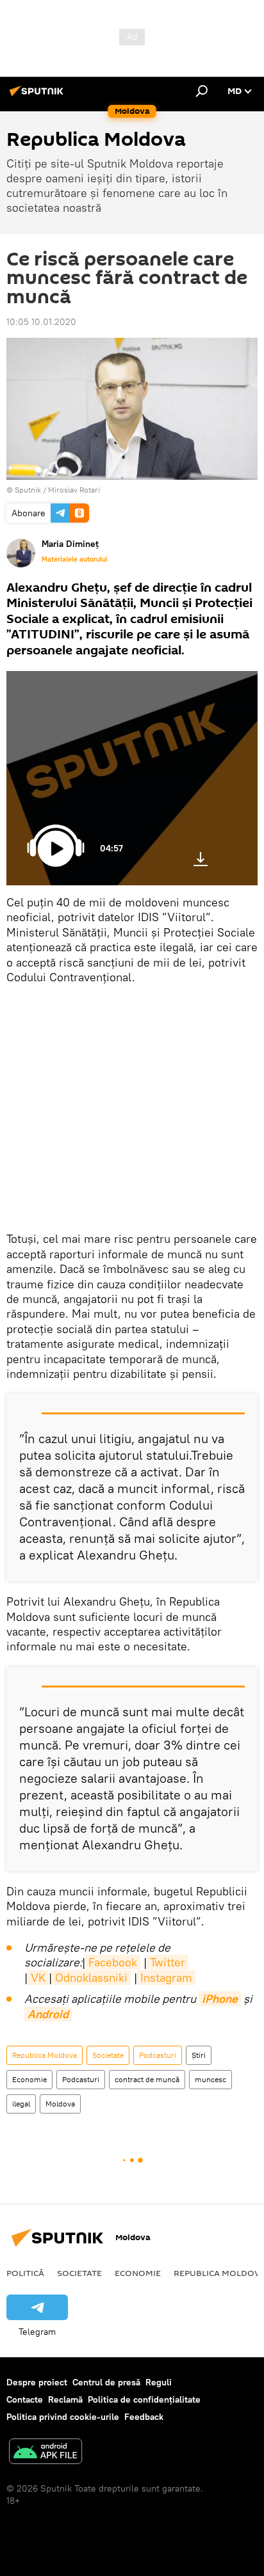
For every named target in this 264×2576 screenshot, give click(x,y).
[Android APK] (45, 2453)
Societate (108, 2055)
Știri (199, 2055)
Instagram (166, 1978)
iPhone (220, 1999)
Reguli (159, 2382)
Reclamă (65, 2399)
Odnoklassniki (91, 1978)
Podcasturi (158, 2055)
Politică (25, 2273)
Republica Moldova (45, 2055)
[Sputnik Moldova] (38, 96)
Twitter (168, 1962)
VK (38, 1978)
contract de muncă (147, 2079)
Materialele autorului (75, 559)
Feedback (144, 2417)
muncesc (210, 2079)
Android (48, 2014)
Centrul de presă (106, 2382)
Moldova (60, 2104)
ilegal (21, 2104)
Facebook (113, 1962)
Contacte (25, 2399)
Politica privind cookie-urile (63, 2417)
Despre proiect (37, 2382)
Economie (29, 2079)
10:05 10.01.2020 (41, 322)
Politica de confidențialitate (144, 2399)
